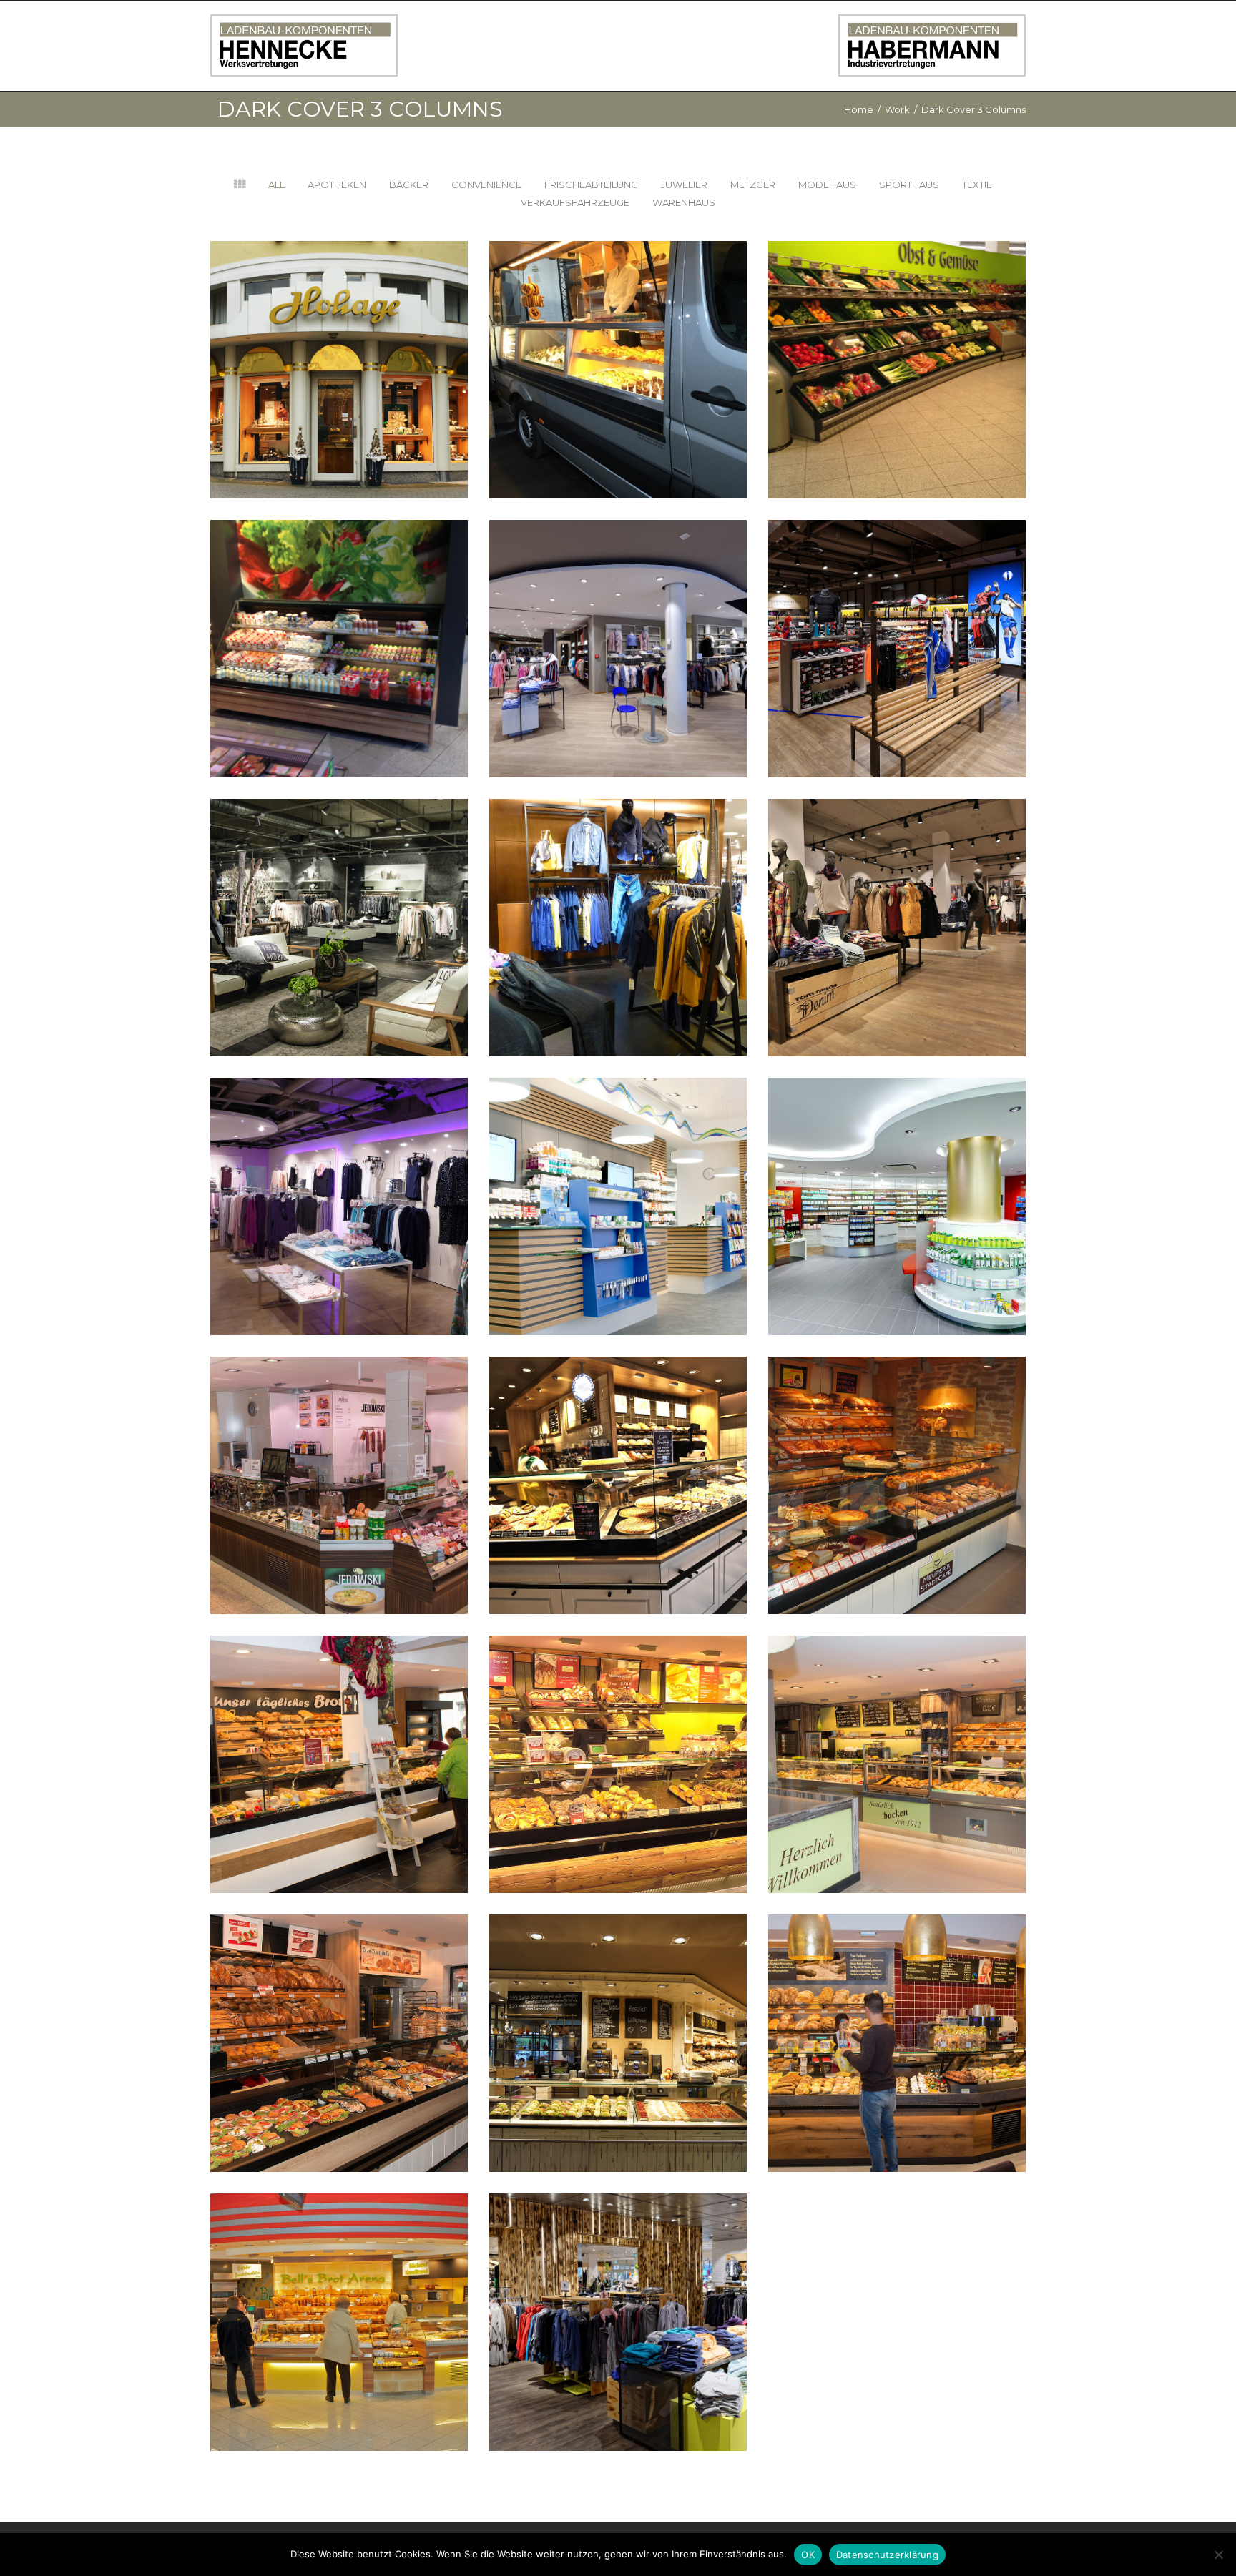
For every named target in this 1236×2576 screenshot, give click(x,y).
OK (808, 2555)
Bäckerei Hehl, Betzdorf (339, 1735)
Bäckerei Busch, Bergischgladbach (897, 2014)
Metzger (753, 185)
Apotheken (337, 185)
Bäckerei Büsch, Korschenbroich (618, 2014)
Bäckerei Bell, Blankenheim (339, 2292)
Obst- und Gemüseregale (897, 340)
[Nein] (1218, 2555)
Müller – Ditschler (339, 898)
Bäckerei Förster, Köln (897, 1735)
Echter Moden (339, 1177)
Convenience (486, 185)
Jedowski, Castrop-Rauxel (339, 1456)
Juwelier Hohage (339, 340)
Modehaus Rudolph (618, 619)
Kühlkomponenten (339, 619)
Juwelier (684, 185)
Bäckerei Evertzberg (339, 2014)
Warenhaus (684, 202)
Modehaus (827, 185)
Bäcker (409, 185)
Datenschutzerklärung (887, 2555)
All (276, 185)
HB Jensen (897, 898)
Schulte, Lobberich (618, 1177)
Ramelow (897, 619)
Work (897, 109)
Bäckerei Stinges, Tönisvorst (618, 1456)
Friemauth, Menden (897, 1177)
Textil (977, 185)
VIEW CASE (339, 390)
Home (859, 109)
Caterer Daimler (618, 340)
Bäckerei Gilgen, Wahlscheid (618, 1735)
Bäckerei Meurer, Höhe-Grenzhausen (897, 1456)
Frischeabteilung (591, 185)
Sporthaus (909, 185)
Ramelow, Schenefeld (618, 2292)
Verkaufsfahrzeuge (575, 202)
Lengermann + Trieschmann (618, 898)
